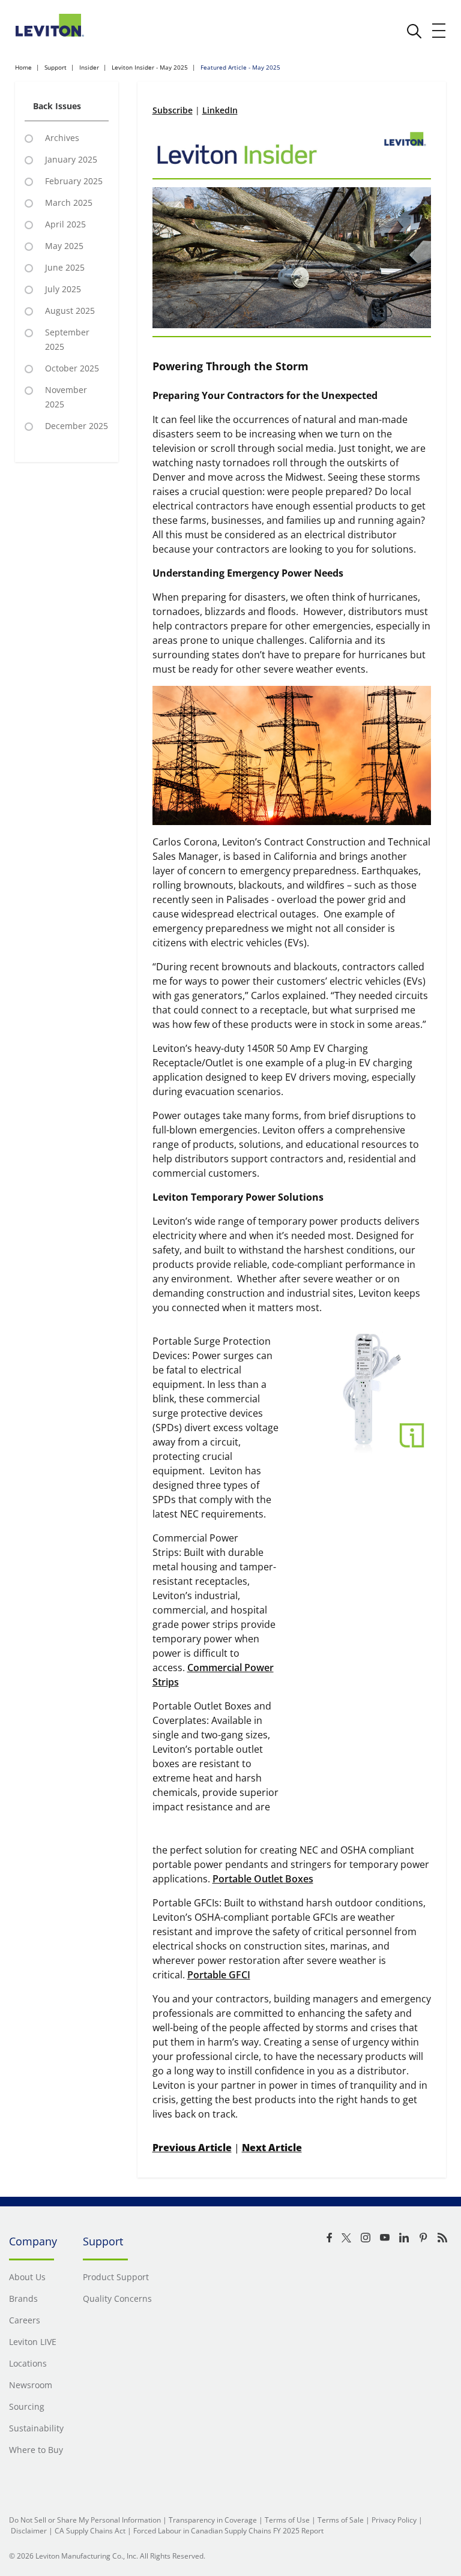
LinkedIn (220, 110)
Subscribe (173, 110)
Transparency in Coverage (213, 2520)
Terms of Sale (341, 2520)
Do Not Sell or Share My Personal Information (85, 2520)
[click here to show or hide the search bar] (414, 31)
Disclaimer (29, 2531)
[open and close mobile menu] (439, 31)
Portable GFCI (219, 1975)
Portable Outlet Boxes (263, 1879)
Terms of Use (287, 2520)
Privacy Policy (394, 2520)
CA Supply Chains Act (90, 2531)
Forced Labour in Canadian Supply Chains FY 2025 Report (228, 2531)
